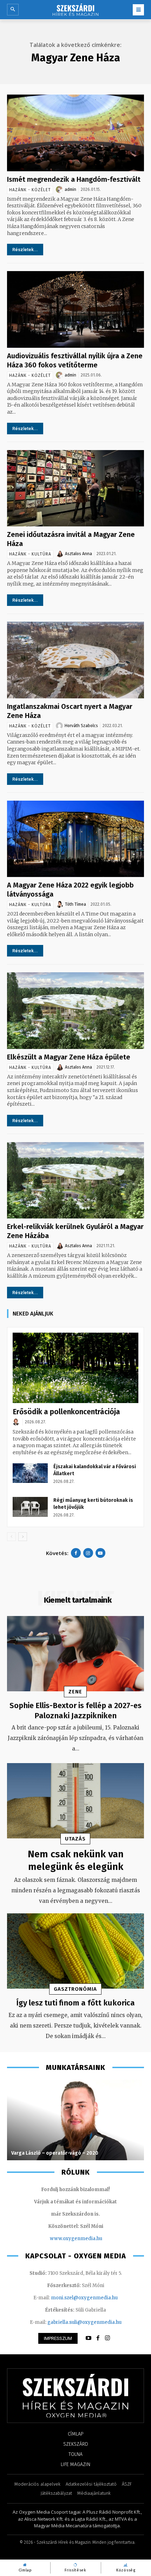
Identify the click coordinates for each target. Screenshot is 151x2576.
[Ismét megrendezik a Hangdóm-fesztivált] (75, 133)
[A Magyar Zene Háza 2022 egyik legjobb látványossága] (75, 839)
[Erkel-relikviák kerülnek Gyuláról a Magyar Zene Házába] (75, 1180)
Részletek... (25, 250)
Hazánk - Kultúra (30, 554)
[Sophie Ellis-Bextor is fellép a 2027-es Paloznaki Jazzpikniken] (75, 1654)
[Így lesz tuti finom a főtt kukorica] (75, 1951)
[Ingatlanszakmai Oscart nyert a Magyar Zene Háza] (75, 660)
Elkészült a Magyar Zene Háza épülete (69, 1057)
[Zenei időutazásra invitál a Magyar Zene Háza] (75, 488)
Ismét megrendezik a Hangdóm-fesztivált (74, 179)
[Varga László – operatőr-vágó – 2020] (75, 2120)
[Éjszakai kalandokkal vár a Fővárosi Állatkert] (30, 1473)
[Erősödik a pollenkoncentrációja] (75, 1368)
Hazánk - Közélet (30, 190)
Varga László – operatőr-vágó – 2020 (55, 2153)
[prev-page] (11, 1537)
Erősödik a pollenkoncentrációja (66, 1412)
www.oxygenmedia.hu (76, 2239)
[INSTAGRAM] (107, 2338)
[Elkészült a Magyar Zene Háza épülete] (75, 1010)
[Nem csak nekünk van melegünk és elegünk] (75, 1801)
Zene (75, 1692)
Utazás (75, 1839)
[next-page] (23, 1537)
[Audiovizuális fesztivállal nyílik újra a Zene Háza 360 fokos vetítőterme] (75, 309)
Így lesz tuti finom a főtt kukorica (75, 2003)
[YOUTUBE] (88, 2338)
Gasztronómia (75, 1989)
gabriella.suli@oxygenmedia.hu (84, 2322)
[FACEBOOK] (98, 2338)
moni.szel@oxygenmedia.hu (84, 2298)
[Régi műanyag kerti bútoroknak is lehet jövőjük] (30, 1507)
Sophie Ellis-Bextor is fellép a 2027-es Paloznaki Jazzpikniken (75, 1711)
